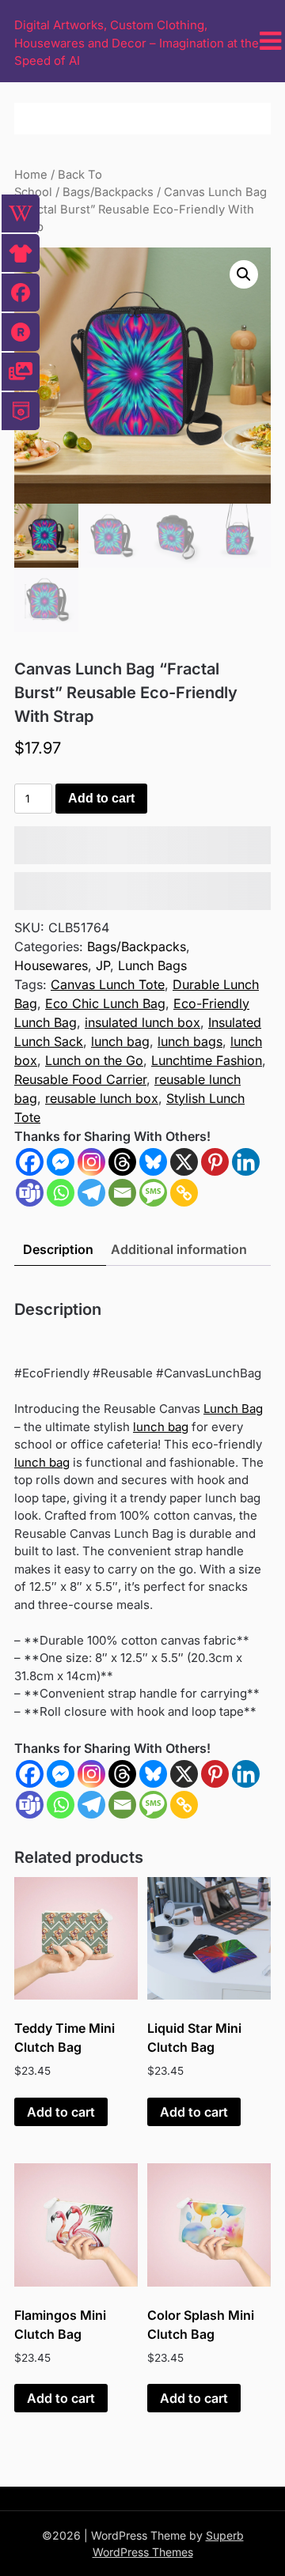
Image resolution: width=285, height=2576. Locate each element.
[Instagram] (91, 1162)
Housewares (51, 965)
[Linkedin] (246, 1162)
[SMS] (153, 1193)
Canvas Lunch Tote (108, 984)
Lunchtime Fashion (207, 1060)
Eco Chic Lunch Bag (105, 1003)
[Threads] (122, 1162)
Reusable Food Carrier (80, 1079)
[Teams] (30, 1193)
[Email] (122, 1193)
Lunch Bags (152, 965)
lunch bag (120, 1041)
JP (103, 965)
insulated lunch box (142, 1022)
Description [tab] (58, 1249)
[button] (244, 274)
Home (31, 175)
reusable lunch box (102, 1098)
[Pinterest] (215, 1162)
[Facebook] (30, 1162)
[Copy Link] (184, 1193)
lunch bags (190, 1041)
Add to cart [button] (61, 2112)
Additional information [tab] (179, 1249)
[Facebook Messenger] (61, 1774)
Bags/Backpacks (108, 192)
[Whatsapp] (61, 1193)
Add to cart (101, 798)
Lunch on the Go (94, 1060)
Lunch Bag (233, 1409)
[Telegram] (91, 1193)
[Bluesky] (153, 1162)
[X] (184, 1162)
